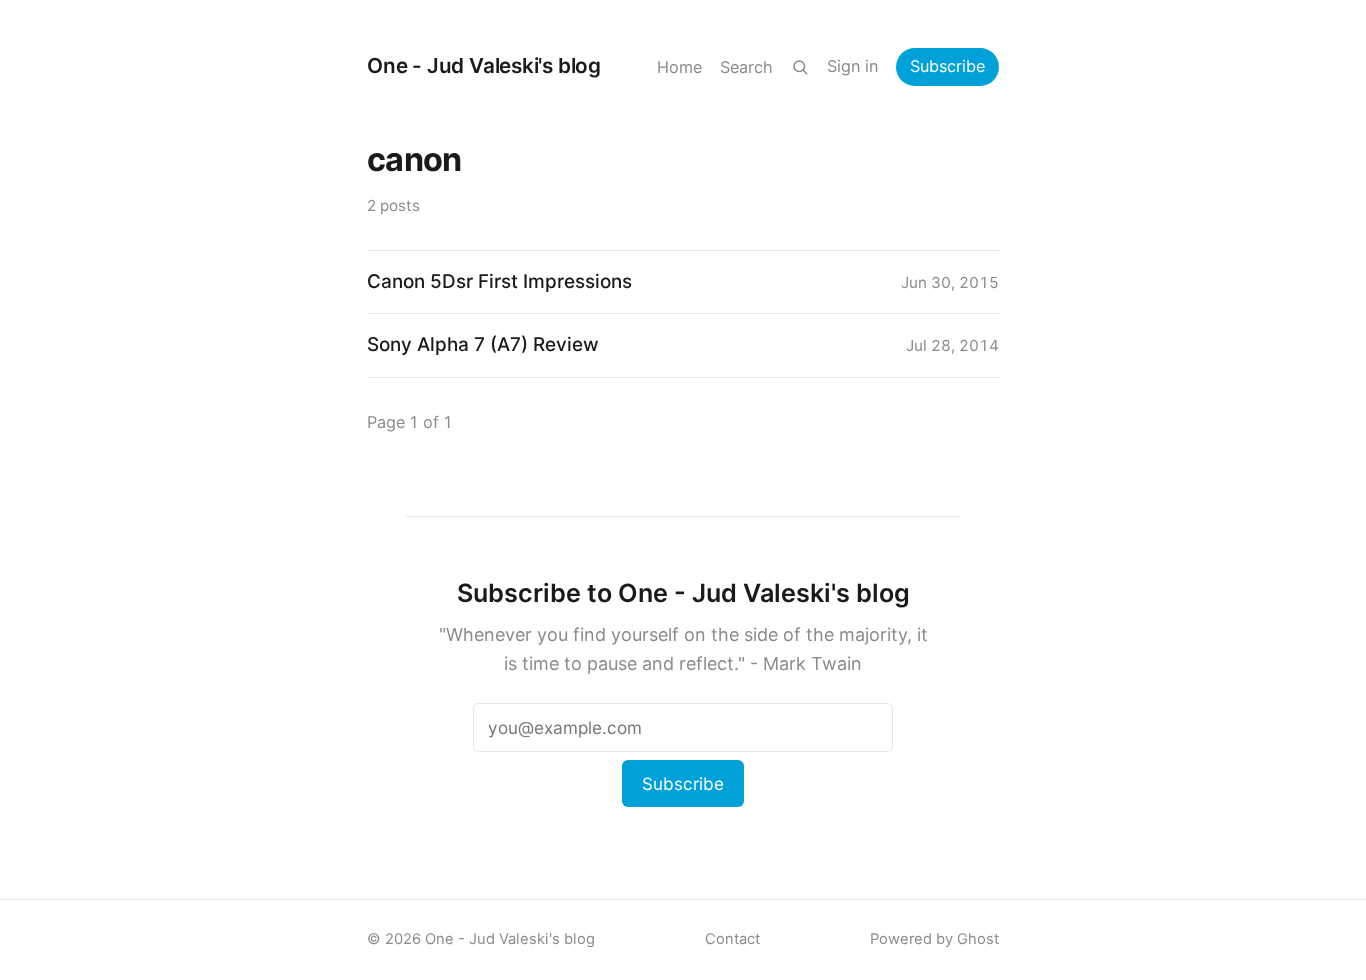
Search (746, 67)
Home (679, 67)
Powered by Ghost (934, 939)
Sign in (852, 66)
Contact (732, 939)
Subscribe (947, 66)
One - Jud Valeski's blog (484, 65)
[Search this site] (800, 67)
